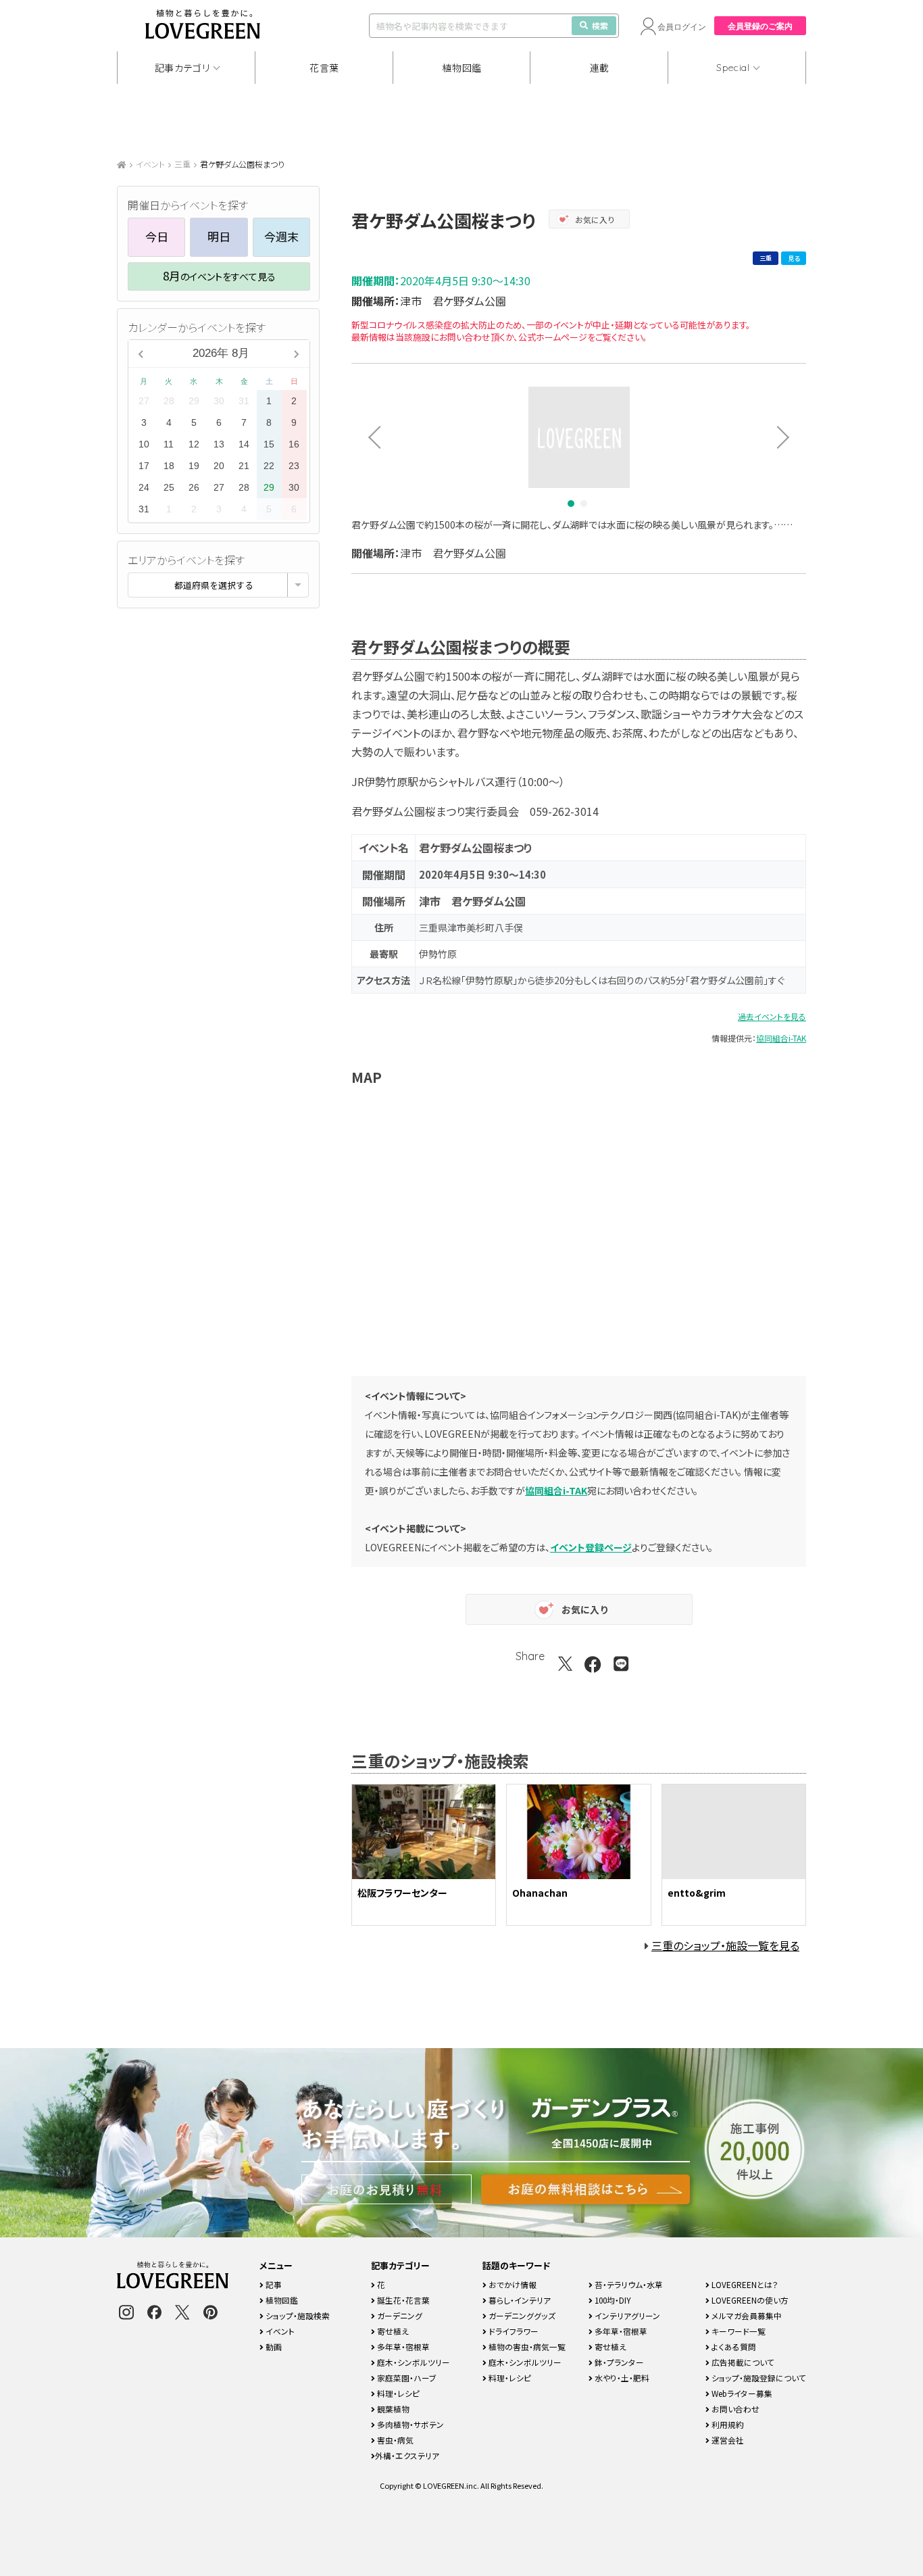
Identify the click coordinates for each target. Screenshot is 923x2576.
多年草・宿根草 (402, 2347)
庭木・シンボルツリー (413, 2362)
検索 (600, 25)
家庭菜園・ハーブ (406, 2378)
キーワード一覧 (738, 2331)
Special (733, 68)
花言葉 (324, 68)
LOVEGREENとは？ (744, 2284)
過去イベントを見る (772, 1016)
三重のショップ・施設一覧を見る (725, 1945)
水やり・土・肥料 (621, 2378)
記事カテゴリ (182, 68)
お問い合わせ (734, 2409)
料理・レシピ (397, 2393)
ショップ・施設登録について (758, 2378)
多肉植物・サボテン (409, 2424)
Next (788, 437)
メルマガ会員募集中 (746, 2315)
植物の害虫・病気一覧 (526, 2347)
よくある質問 (733, 2347)
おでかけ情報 (512, 2284)
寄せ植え (392, 2331)
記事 (273, 2284)
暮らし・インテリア (519, 2300)
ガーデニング (399, 2315)
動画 (273, 2347)
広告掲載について (742, 2362)
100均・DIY (612, 2300)
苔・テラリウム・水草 (628, 2284)
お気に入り (595, 219)
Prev (370, 437)
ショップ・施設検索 (297, 2315)
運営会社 (727, 2440)
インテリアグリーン (626, 2315)
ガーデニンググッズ (521, 2315)
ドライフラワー (513, 2331)
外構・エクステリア (407, 2455)
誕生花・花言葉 (402, 2300)
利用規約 (727, 2424)
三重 (182, 164)
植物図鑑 (462, 68)
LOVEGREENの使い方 (749, 2300)
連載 (600, 68)
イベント (150, 164)
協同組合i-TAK (781, 1038)
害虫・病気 (394, 2440)
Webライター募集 (741, 2393)
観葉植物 (392, 2409)
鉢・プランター (618, 2362)
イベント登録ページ (591, 1547)
